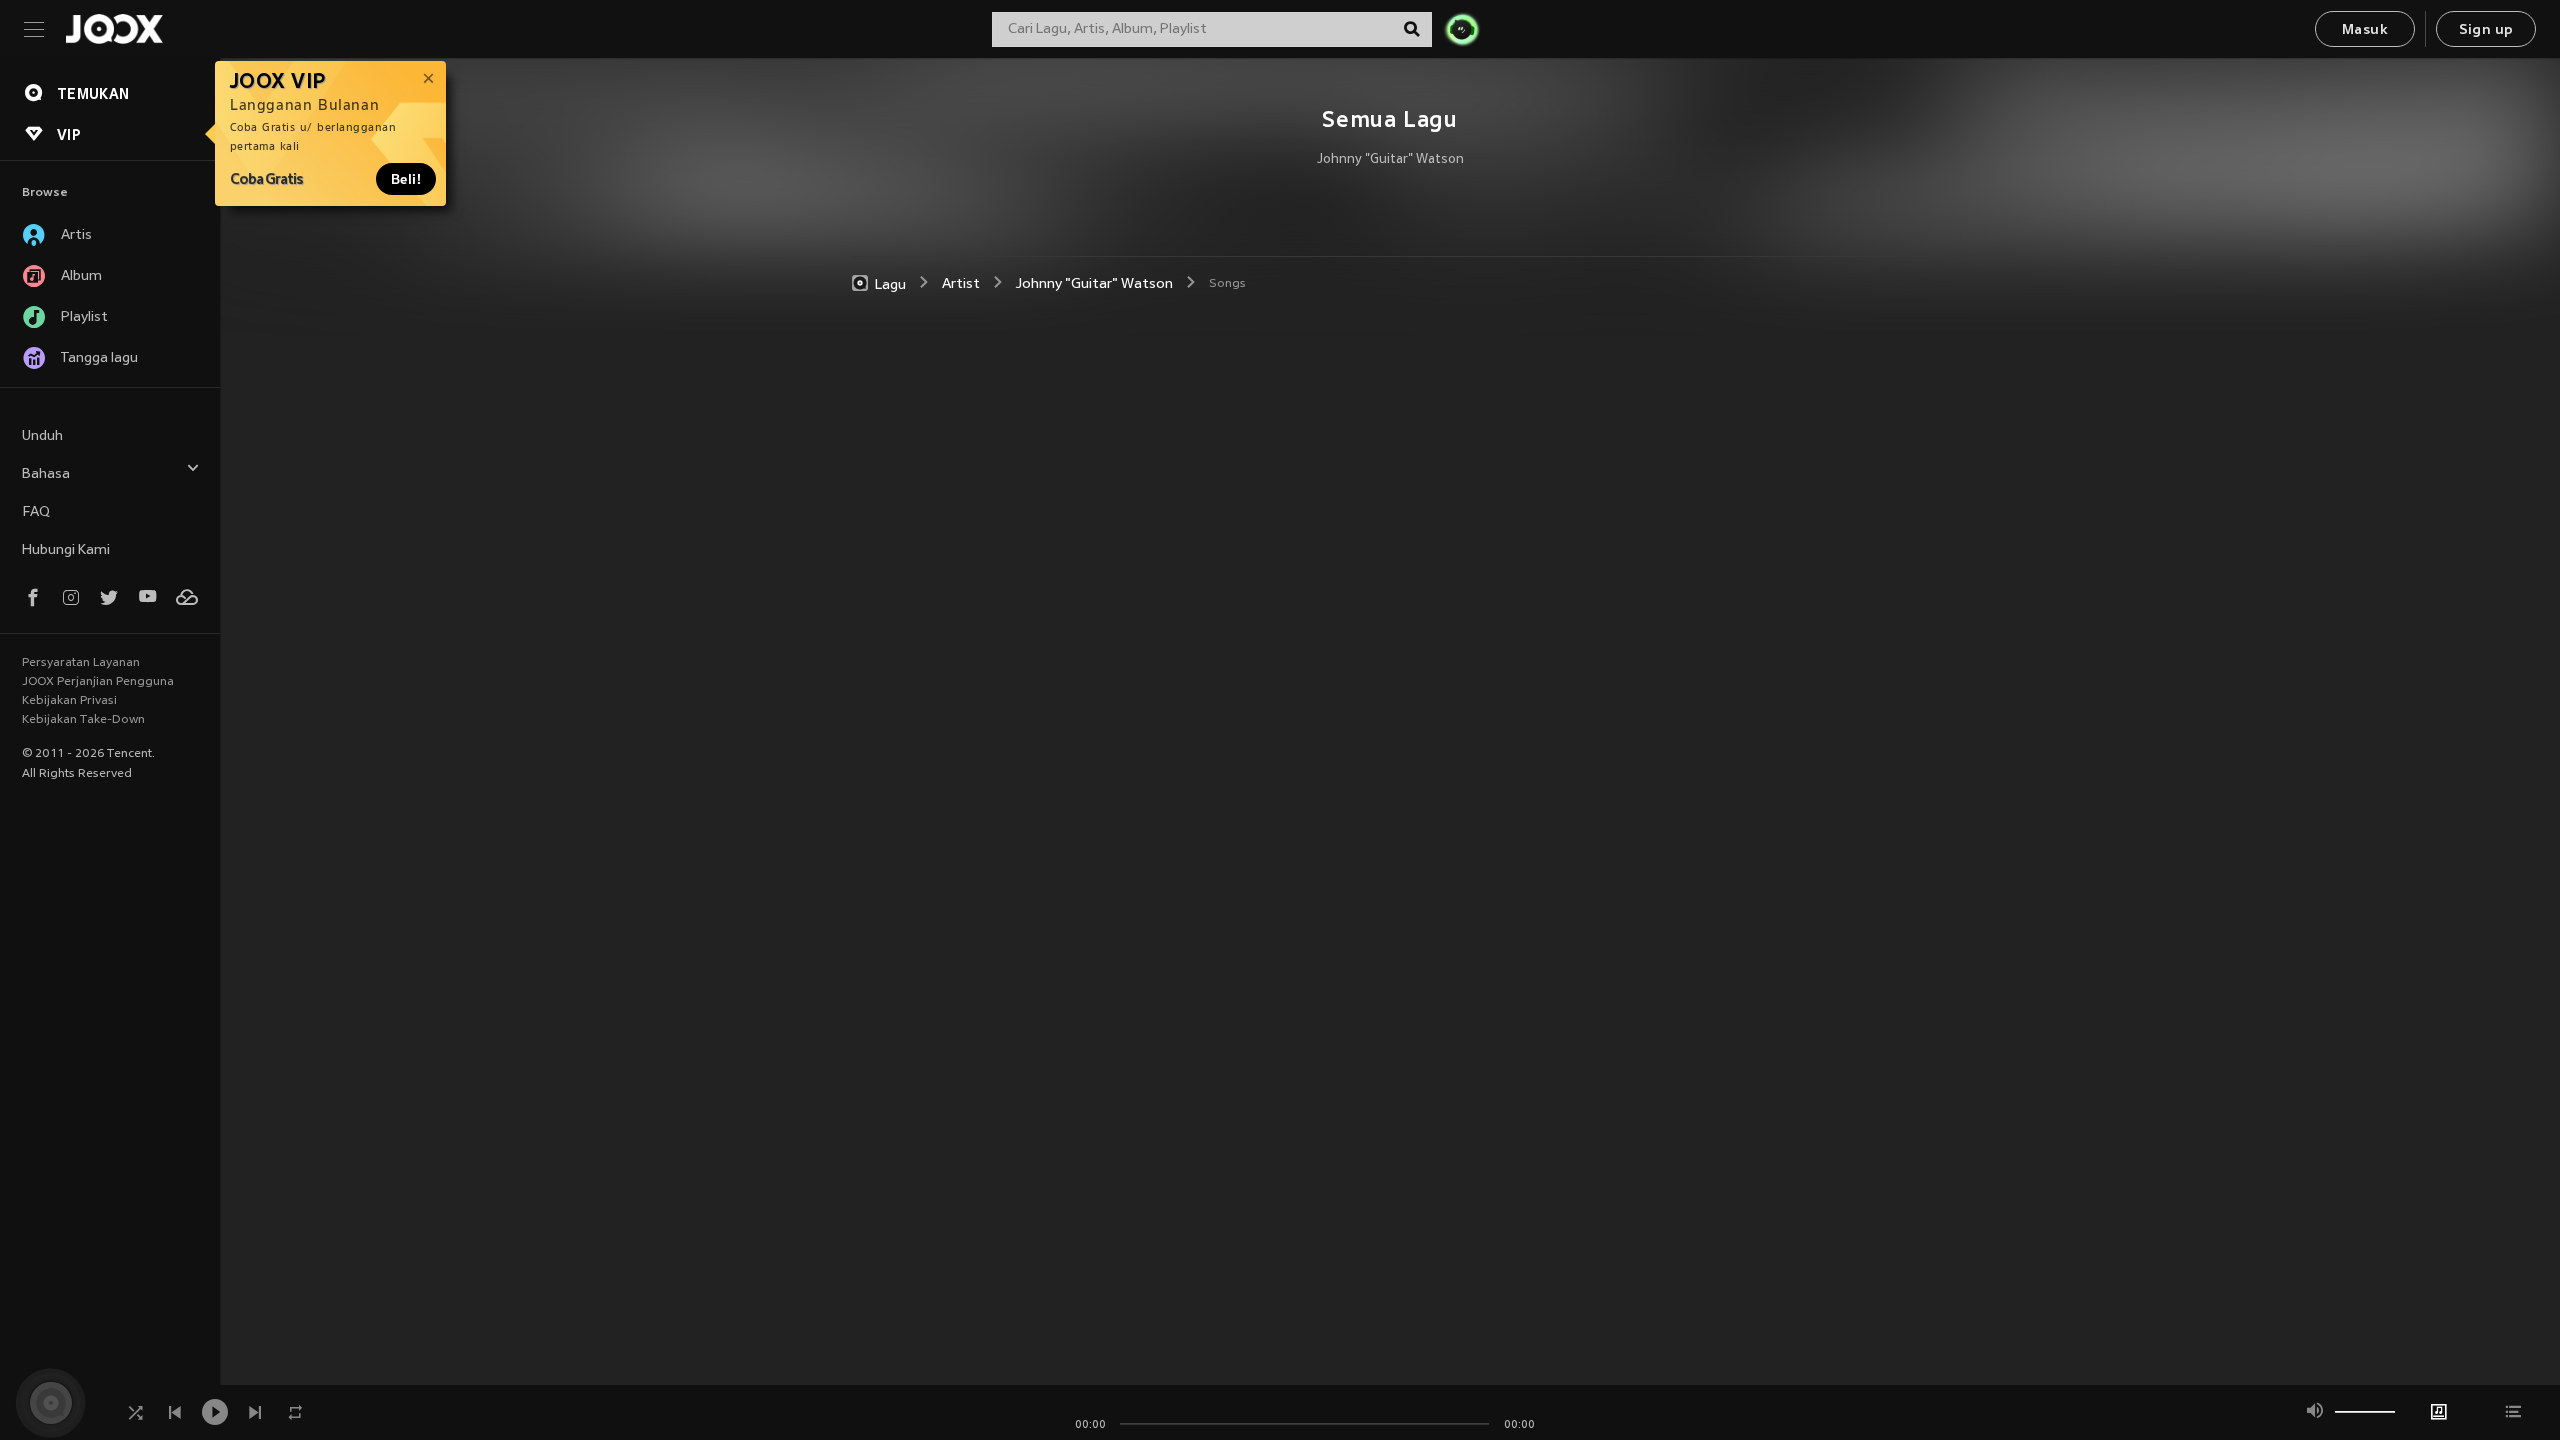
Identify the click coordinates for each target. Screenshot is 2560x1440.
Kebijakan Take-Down (83, 720)
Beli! (406, 179)
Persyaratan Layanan (81, 663)
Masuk (2365, 30)
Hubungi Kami (66, 550)
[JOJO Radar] (1462, 29)
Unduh (42, 436)
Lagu (890, 284)
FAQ (36, 512)
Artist (961, 284)
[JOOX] (114, 29)
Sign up (2486, 30)
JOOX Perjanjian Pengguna (98, 682)
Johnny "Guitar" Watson (1390, 160)
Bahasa (46, 474)
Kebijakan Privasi (69, 701)
